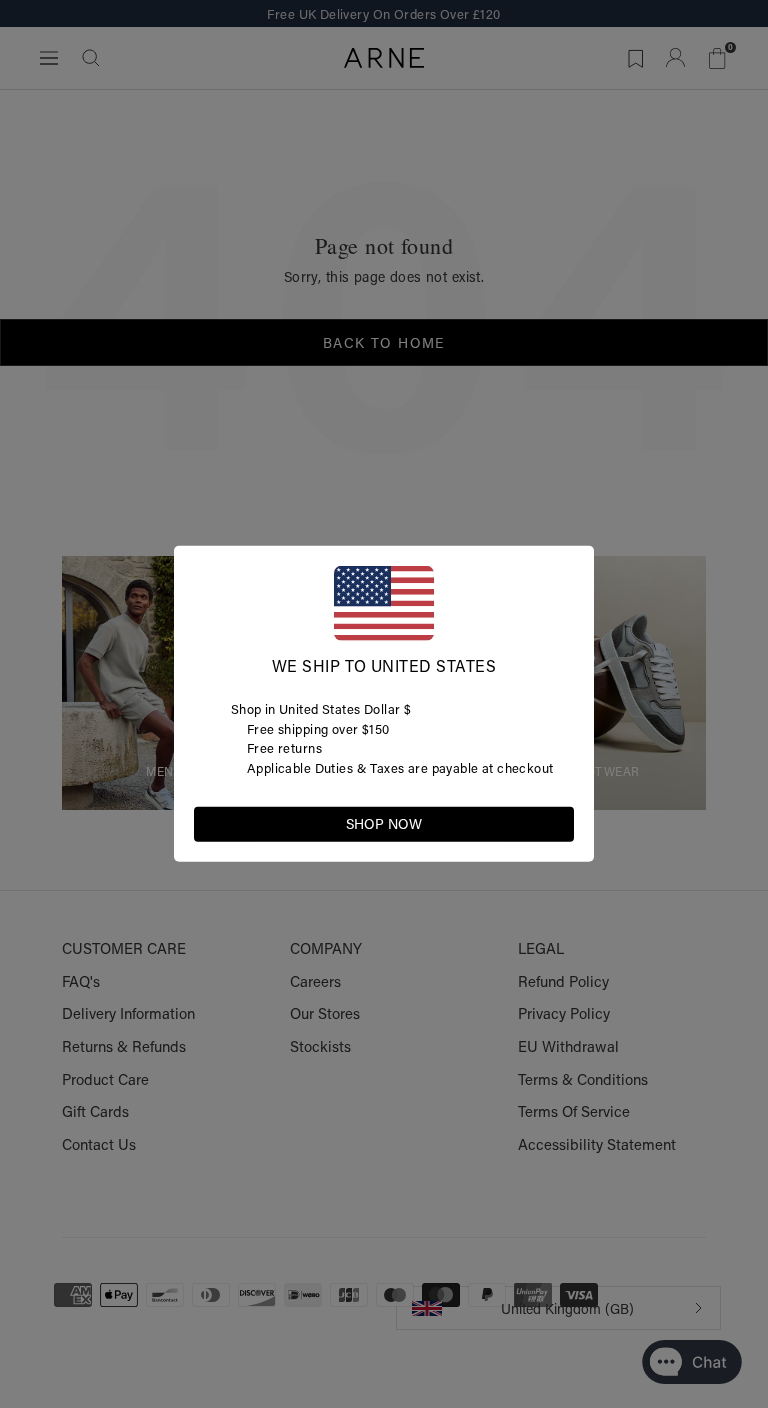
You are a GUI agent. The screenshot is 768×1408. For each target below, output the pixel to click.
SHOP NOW (384, 824)
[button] (558, 823)
